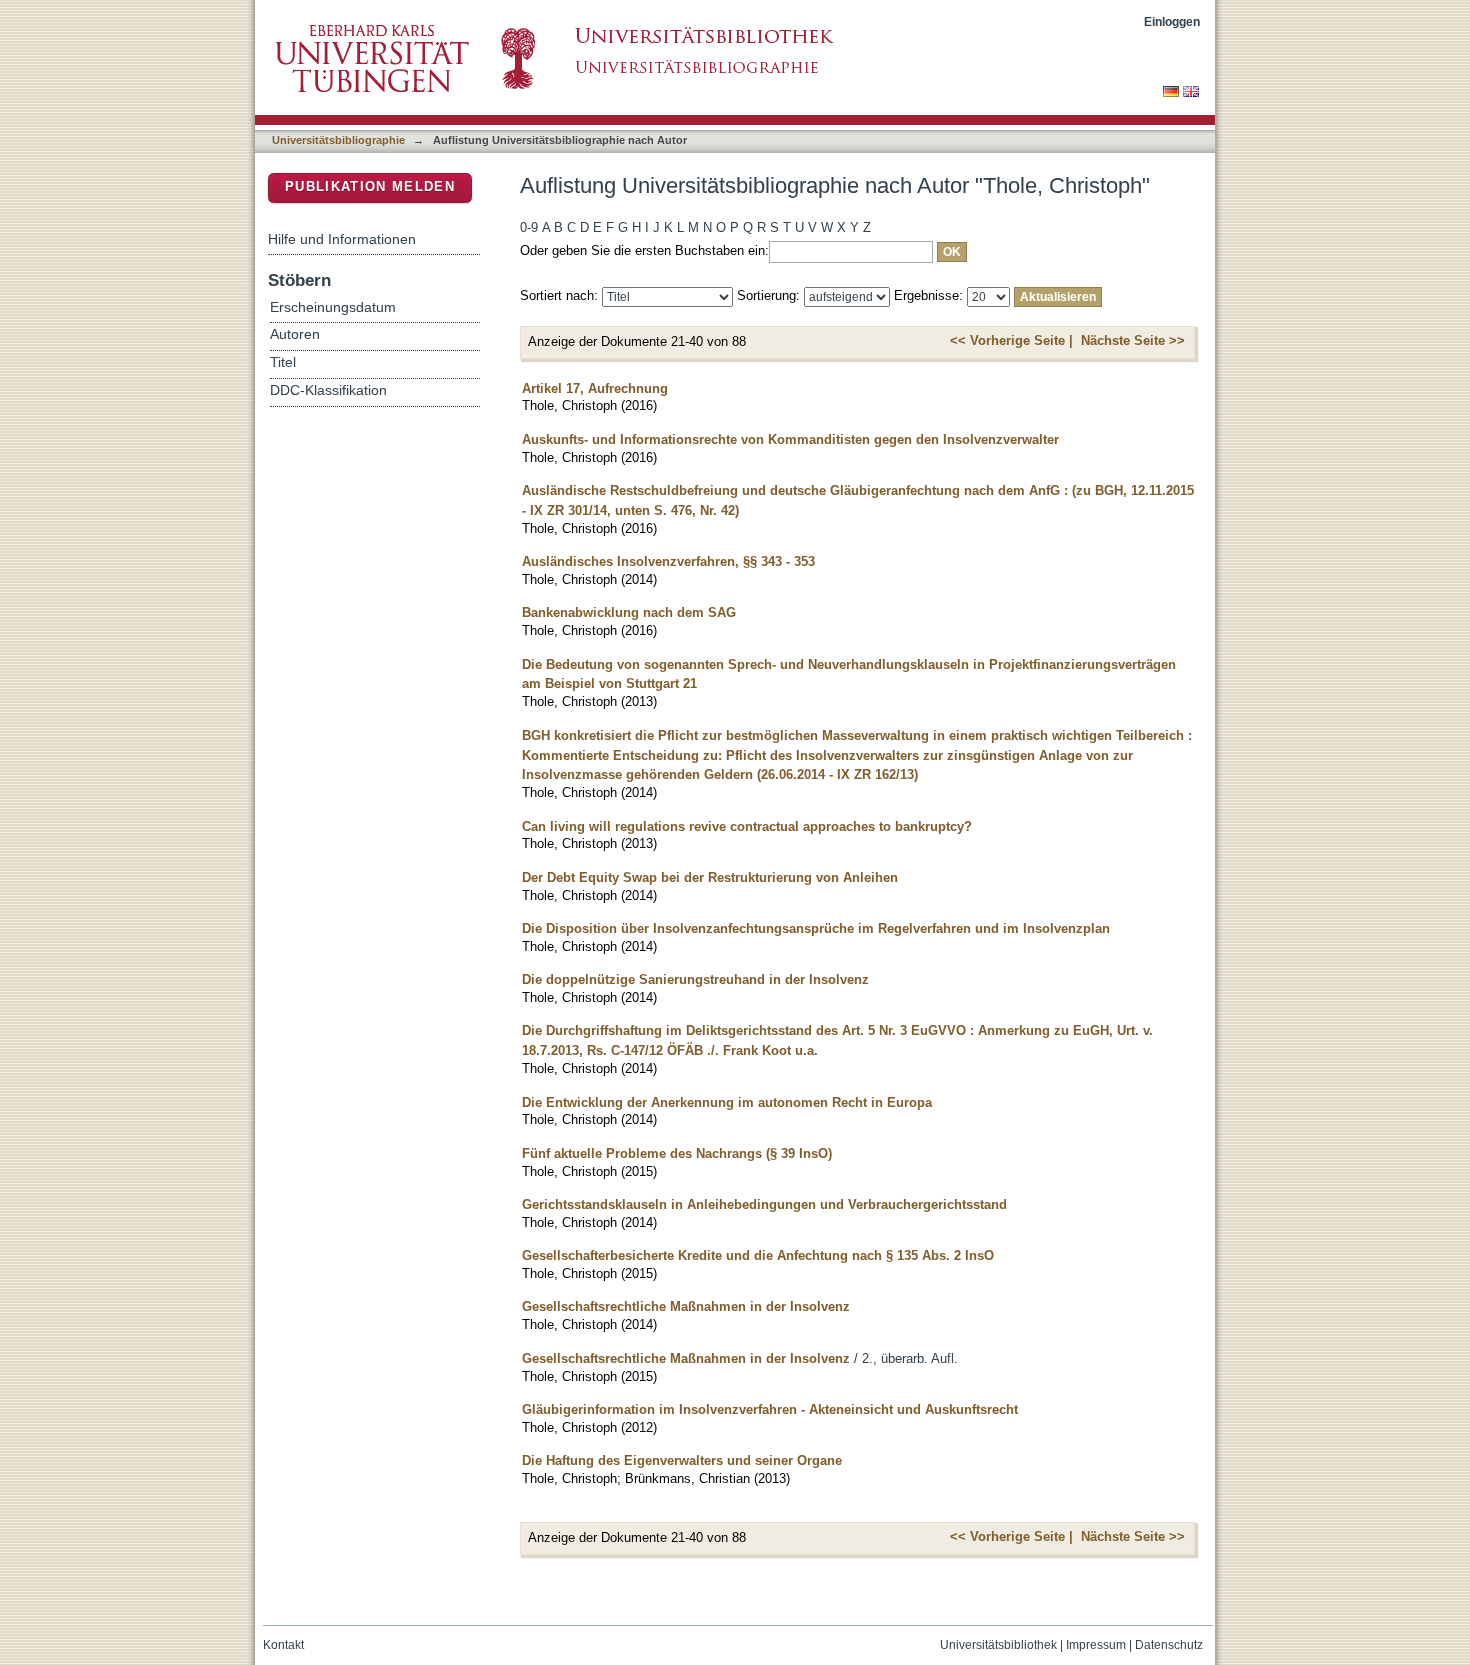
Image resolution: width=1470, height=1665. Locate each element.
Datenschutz (1169, 1645)
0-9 (529, 227)
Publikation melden (370, 186)
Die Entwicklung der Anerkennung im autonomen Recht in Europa (727, 1102)
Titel (283, 362)
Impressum (1096, 1645)
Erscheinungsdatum (333, 307)
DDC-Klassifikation (328, 390)
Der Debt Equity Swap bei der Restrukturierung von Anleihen (710, 877)
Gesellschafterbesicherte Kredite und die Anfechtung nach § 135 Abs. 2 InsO (758, 1255)
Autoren (295, 334)
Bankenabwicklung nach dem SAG (629, 612)
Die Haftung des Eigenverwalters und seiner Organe (682, 1460)
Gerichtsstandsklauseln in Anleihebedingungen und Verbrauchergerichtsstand (764, 1204)
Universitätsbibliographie (338, 140)
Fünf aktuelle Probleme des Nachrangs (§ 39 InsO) (677, 1153)
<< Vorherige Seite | (1011, 340)
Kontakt (283, 1645)
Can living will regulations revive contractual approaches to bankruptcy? (747, 826)
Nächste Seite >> (1133, 340)
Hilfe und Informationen (342, 239)
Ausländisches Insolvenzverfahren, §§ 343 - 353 (668, 561)
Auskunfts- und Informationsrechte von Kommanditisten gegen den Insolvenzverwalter (790, 439)
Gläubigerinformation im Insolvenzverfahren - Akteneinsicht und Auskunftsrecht (770, 1409)
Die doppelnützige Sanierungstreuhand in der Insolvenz (695, 979)
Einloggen (1172, 21)
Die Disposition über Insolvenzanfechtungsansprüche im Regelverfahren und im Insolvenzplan (816, 928)
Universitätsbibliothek (998, 1645)
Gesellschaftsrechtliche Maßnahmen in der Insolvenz (686, 1306)
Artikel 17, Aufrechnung (595, 388)
